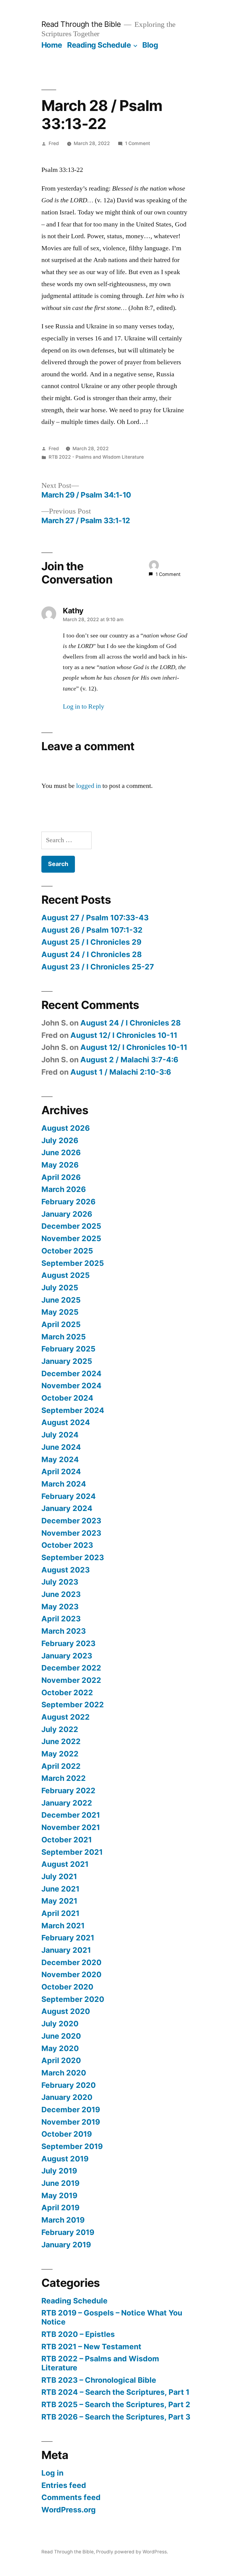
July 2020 (60, 2024)
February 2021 (68, 1938)
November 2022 (71, 1680)
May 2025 (60, 1312)
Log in (52, 2473)
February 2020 (69, 2085)
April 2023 (61, 1619)
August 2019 (65, 2159)
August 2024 (66, 1422)
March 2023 (64, 1631)
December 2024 (71, 1373)
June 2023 (61, 1594)
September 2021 (72, 1852)
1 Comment (138, 143)
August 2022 (66, 1717)
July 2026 (60, 1140)
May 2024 (60, 1459)
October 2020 (67, 1987)
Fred (54, 143)
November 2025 (71, 1238)
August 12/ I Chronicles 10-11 (124, 1035)
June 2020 (61, 2036)
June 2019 (60, 2183)
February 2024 (69, 1496)
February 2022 (68, 1791)
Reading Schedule (99, 45)
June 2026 (61, 1152)
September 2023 (73, 1557)
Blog (150, 45)
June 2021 (60, 1889)
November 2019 (71, 2122)
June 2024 (61, 1447)
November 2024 (71, 1386)
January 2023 (67, 1656)
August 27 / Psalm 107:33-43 (95, 918)
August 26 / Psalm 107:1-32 (92, 930)
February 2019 (68, 2232)
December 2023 (71, 1521)
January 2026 (67, 1214)
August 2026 (66, 1128)
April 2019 (60, 2208)
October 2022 (67, 1693)
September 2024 (73, 1410)
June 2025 (61, 1300)
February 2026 (68, 1202)
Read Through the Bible (81, 24)
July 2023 (60, 1582)
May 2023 (60, 1607)
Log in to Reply (84, 706)
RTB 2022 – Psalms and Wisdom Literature (100, 2363)
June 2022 (61, 1741)
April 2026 (61, 1177)
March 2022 (64, 1778)
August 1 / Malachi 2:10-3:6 (121, 1072)
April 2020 (61, 2060)
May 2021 (59, 1901)
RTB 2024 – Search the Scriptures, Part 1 (115, 2392)
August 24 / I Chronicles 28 (92, 954)
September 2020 (73, 1999)
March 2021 (63, 1926)
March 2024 (64, 1484)
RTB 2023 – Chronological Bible (99, 2380)
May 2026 (60, 1165)
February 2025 (68, 1349)
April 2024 (61, 1471)
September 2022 (73, 1705)
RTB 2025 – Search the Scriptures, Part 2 (116, 2404)
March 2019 (63, 2220)
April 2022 (61, 1766)
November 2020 (71, 1974)
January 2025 (67, 1361)
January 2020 (67, 2097)
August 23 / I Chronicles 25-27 (98, 967)
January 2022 (67, 1803)
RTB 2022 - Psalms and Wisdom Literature (96, 457)
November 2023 (71, 1533)
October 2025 (67, 1251)
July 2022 (60, 1729)
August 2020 (66, 2011)
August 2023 (66, 1570)
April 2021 (60, 1913)
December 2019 (71, 2110)
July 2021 (59, 1876)
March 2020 (64, 2073)
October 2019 (67, 2134)
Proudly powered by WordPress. (132, 2552)
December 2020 (71, 1962)
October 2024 (67, 1398)
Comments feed (71, 2497)
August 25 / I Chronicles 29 (91, 942)
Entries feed (64, 2485)
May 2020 (60, 2048)
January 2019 (66, 2245)
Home (52, 45)
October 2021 (67, 1840)
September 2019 (72, 2146)
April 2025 (61, 1324)
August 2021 (65, 1864)
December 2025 (71, 1226)
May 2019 (59, 2195)
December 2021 (71, 1815)
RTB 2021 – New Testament (91, 2347)
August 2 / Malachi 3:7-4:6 (129, 1060)
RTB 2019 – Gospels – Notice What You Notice (112, 2317)
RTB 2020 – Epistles (78, 2334)
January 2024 (67, 1508)
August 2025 (66, 1275)
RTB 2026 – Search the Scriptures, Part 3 (116, 2417)
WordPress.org (69, 2510)
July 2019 (59, 2171)
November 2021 (71, 1827)
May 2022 (60, 1754)
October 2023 (67, 1545)
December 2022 (71, 1668)
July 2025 (60, 1288)
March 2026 (64, 1189)
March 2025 (64, 1337)
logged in (89, 786)
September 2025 (73, 1263)
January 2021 (66, 1950)
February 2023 (68, 1643)
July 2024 (60, 1435)
